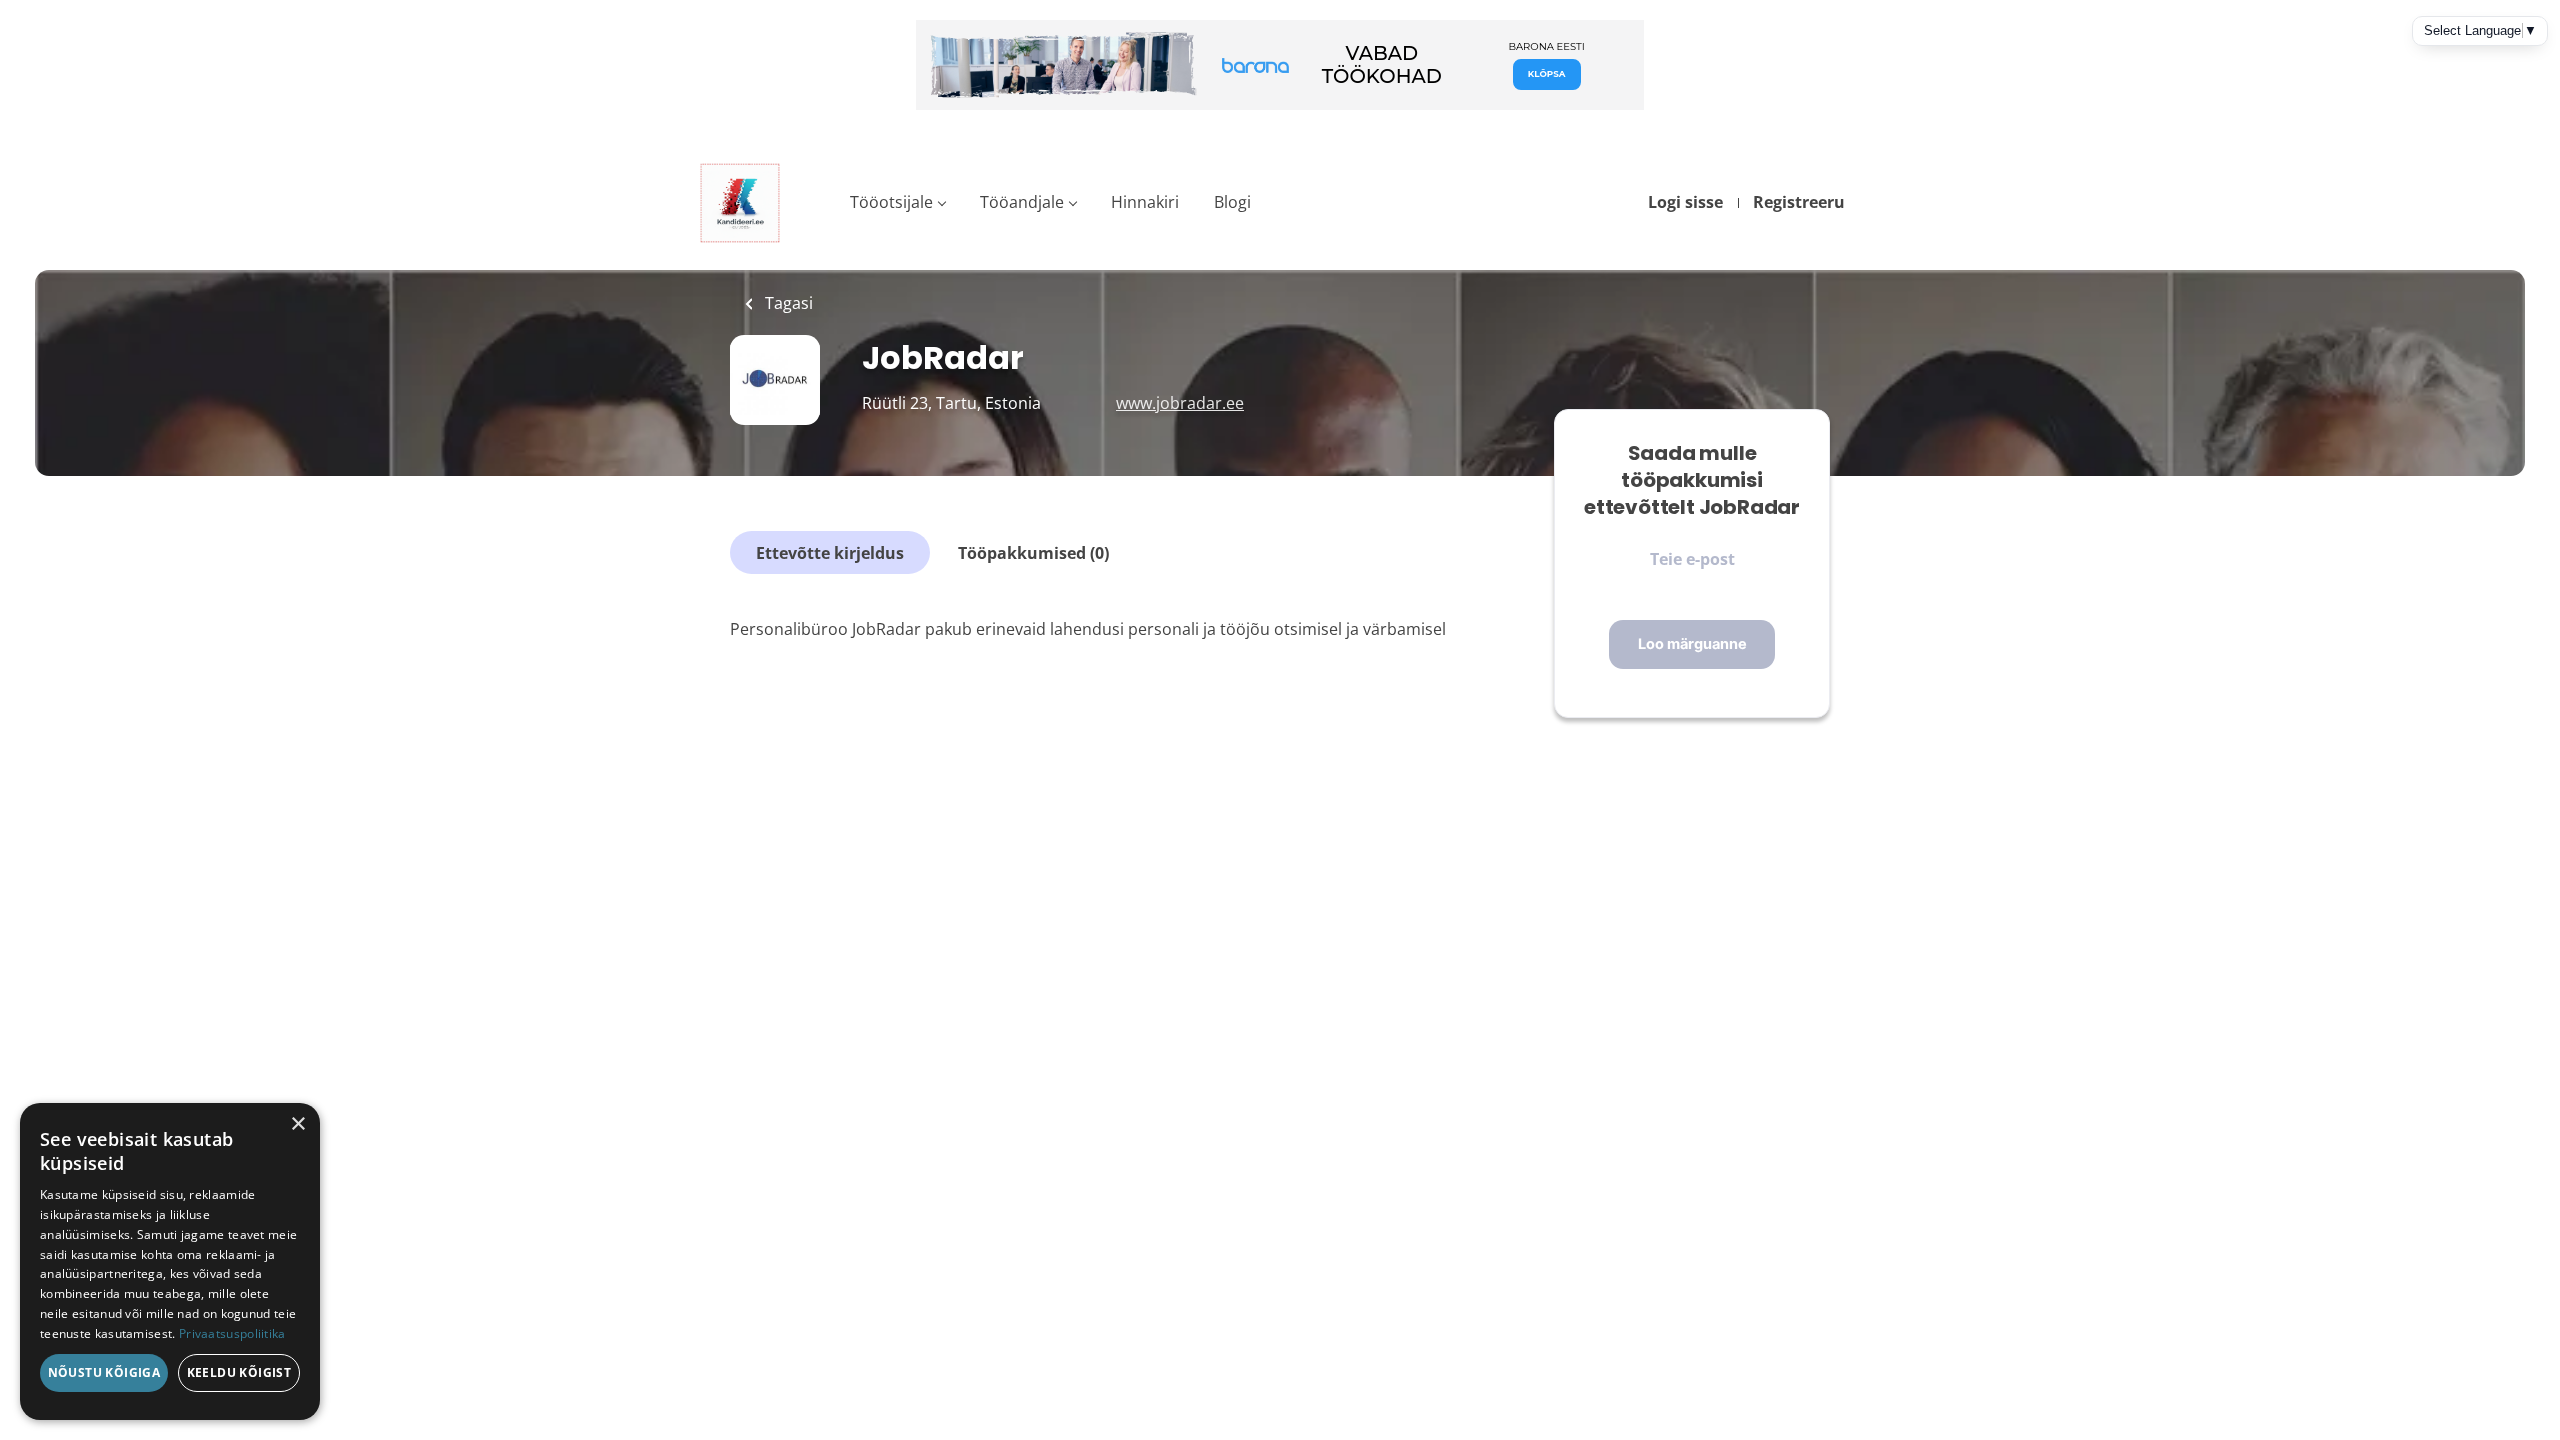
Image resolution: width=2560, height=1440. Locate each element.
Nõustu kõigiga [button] (104, 1372)
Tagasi (787, 303)
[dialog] (170, 1261)
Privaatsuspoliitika (232, 1333)
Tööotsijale (891, 202)
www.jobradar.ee (1180, 403)
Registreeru (1799, 202)
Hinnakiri (1145, 202)
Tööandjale (1022, 202)
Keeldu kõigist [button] (239, 1372)
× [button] (297, 1124)
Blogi (1232, 202)
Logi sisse (1685, 202)
